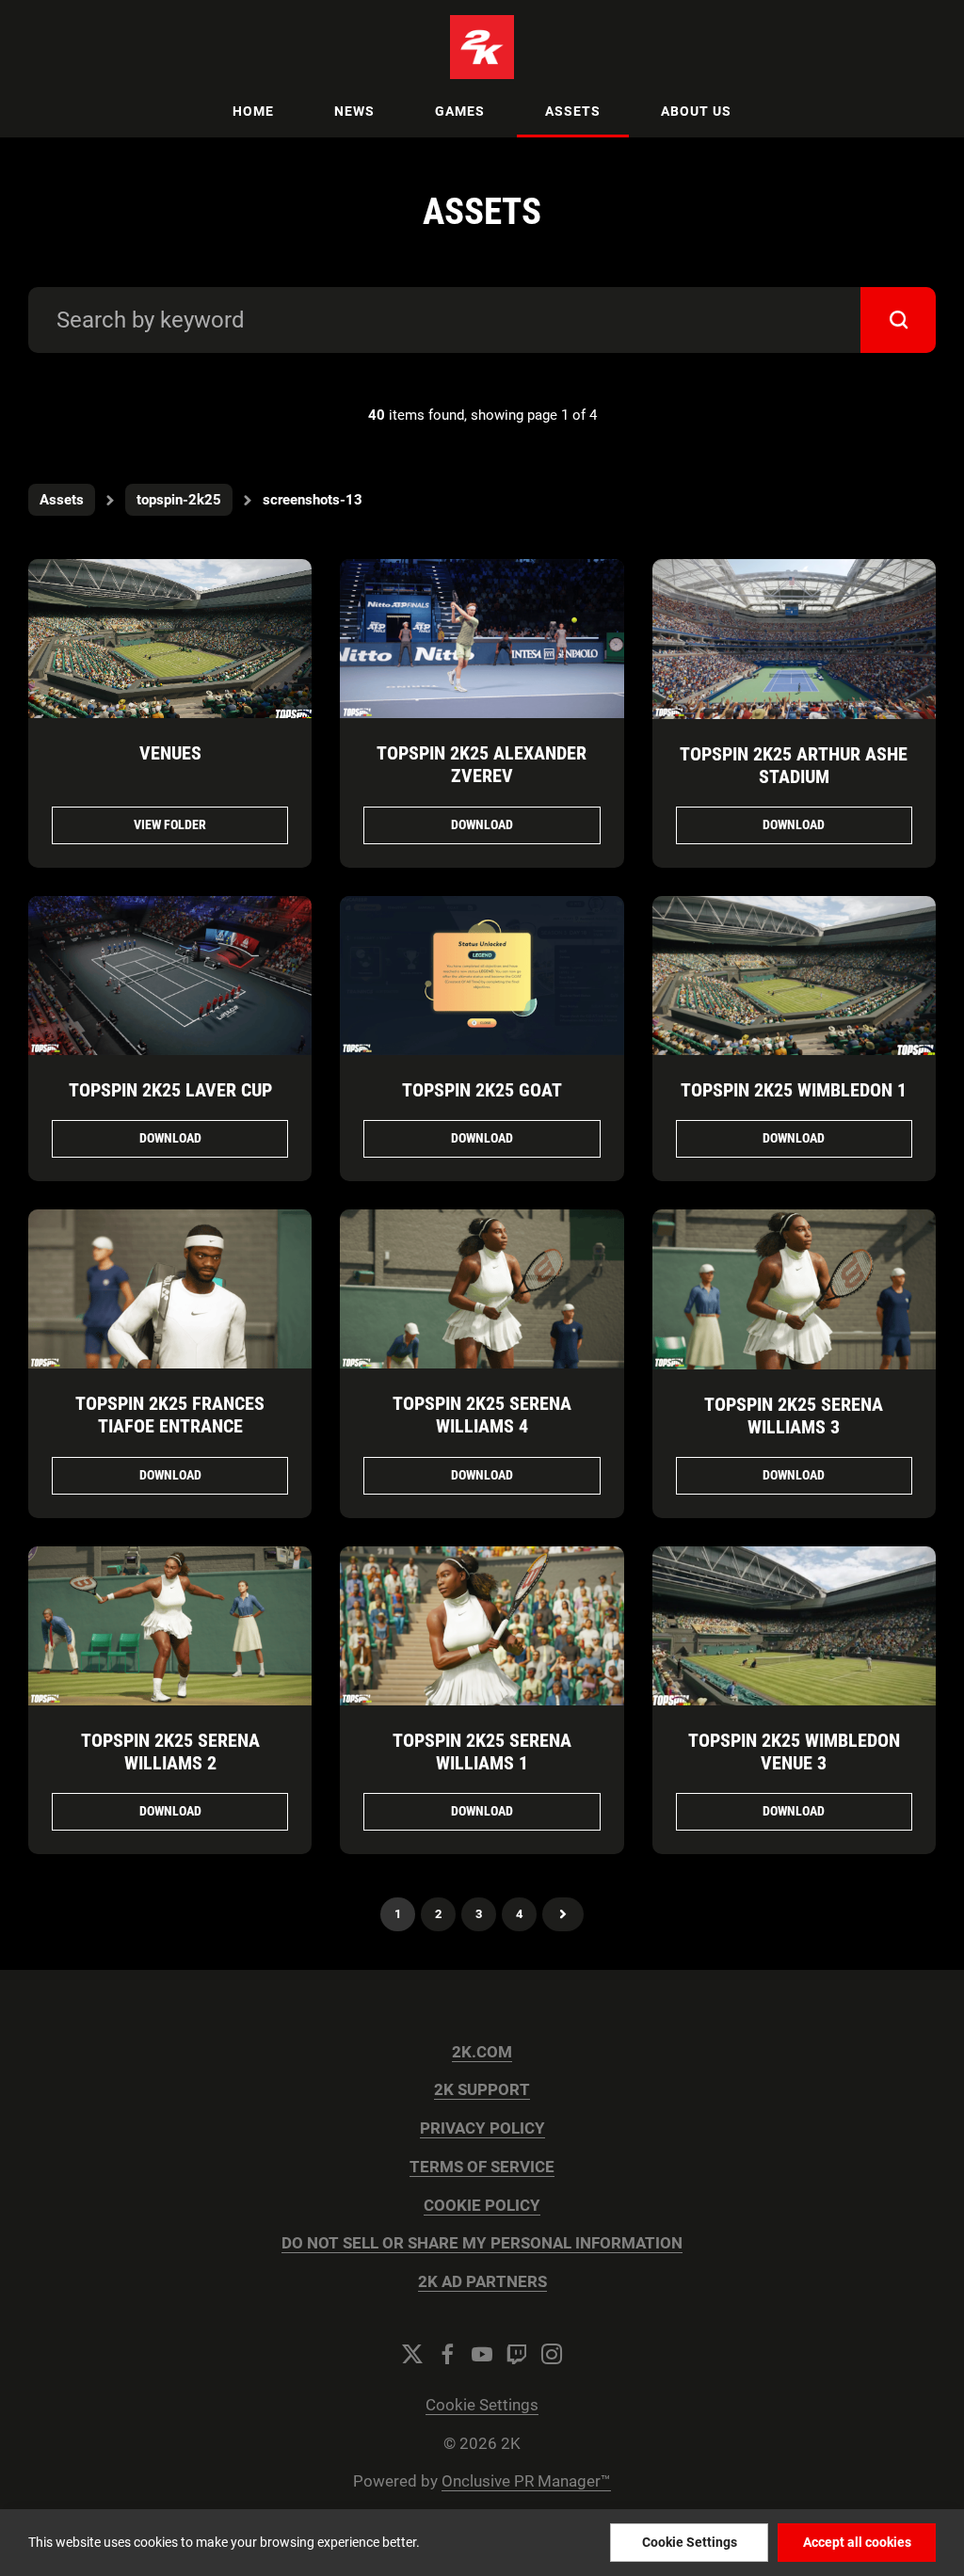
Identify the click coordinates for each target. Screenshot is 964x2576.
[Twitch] (517, 2354)
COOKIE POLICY (482, 2206)
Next (563, 1914)
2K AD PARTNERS (482, 2282)
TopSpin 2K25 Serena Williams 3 (794, 1416)
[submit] (898, 320)
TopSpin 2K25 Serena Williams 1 (482, 1752)
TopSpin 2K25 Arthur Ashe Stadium (794, 765)
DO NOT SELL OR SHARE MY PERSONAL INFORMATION (482, 2243)
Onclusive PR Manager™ (526, 2481)
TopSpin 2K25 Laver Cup (170, 1090)
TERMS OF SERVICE (482, 2167)
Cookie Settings (482, 2405)
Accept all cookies (857, 2542)
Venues (170, 753)
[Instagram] (552, 2354)
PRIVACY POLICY (482, 2128)
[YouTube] (482, 2354)
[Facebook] (447, 2354)
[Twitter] (412, 2354)
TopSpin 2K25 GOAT (482, 1090)
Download (482, 824)
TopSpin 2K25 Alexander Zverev (482, 764)
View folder (170, 824)
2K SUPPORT (482, 2090)
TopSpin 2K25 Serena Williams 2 (170, 1752)
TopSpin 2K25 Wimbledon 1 (794, 1090)
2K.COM (482, 2052)
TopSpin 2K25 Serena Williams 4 (482, 1415)
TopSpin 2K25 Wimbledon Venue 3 (794, 1752)
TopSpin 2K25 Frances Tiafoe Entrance (170, 1415)
